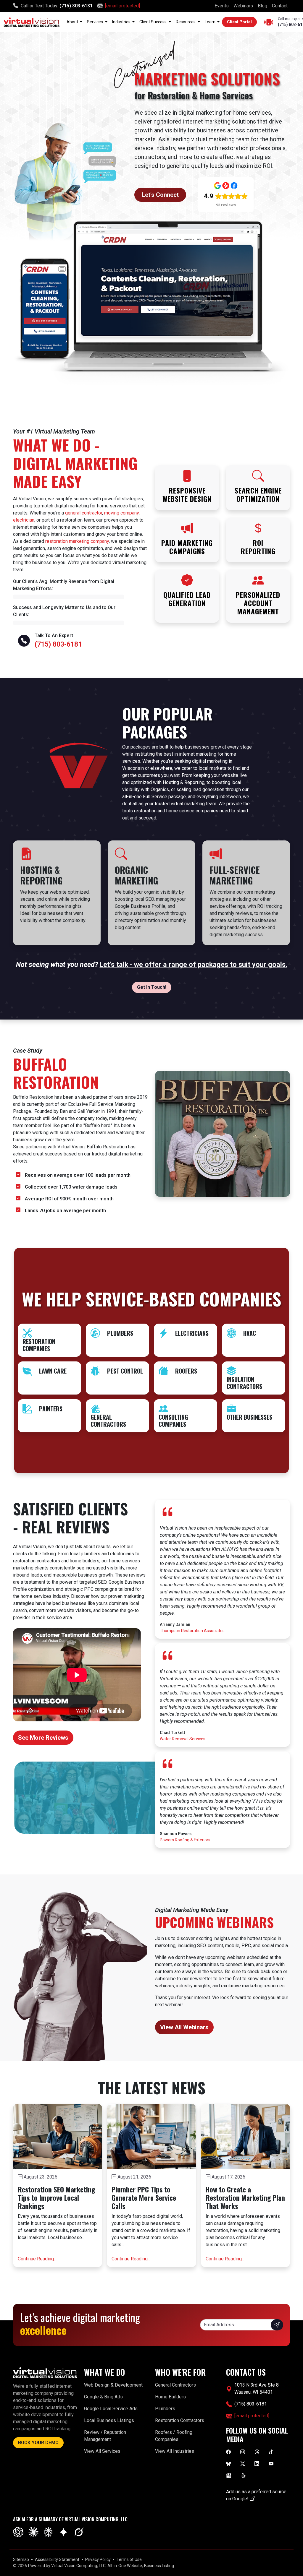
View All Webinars (184, 2027)
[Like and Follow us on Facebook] (228, 2452)
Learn (211, 22)
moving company (121, 513)
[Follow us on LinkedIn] (257, 2463)
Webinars (243, 6)
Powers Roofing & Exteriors (185, 1840)
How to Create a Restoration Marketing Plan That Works (245, 2198)
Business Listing (159, 2566)
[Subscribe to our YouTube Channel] (271, 2463)
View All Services (102, 2451)
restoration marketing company (77, 541)
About (73, 22)
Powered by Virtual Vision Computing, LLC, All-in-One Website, (86, 2566)
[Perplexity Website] (48, 2532)
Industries (122, 22)
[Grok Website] (79, 2532)
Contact (280, 6)
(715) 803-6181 (76, 6)
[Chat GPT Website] (18, 2532)
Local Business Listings (109, 2420)
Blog (262, 6)
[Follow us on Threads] (257, 2452)
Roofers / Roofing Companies (174, 2436)
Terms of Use (129, 2559)
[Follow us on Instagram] (243, 2452)
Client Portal (239, 22)
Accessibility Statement (57, 2559)
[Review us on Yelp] (244, 2475)
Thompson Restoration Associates (192, 1631)
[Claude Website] (33, 2532)
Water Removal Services (183, 1739)
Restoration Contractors (180, 2420)
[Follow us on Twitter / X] (243, 2463)
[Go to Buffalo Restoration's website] (223, 1133)
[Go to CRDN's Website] (151, 301)
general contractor (84, 513)
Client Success (153, 22)
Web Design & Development (113, 2385)
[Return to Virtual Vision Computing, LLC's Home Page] (32, 22)
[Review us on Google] (229, 2475)
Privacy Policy (98, 2559)
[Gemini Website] (63, 2532)
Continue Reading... (37, 2259)
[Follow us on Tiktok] (271, 2452)
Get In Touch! (152, 987)
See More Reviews (43, 1738)
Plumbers (165, 2409)
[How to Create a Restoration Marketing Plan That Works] (245, 2136)
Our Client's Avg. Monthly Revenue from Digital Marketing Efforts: (64, 585)
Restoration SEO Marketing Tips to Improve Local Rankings (56, 2198)
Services (95, 22)
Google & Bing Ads (103, 2397)
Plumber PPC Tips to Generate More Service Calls (144, 2198)
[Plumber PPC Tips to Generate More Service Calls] (151, 2136)
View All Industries (175, 2451)
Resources (186, 22)
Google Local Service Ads (111, 2409)
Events (222, 6)
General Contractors (175, 2385)
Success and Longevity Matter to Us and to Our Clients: (64, 611)
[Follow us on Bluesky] (228, 2463)
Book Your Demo (38, 2443)
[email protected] (123, 6)
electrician (24, 520)
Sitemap (21, 2559)
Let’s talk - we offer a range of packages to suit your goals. (194, 965)
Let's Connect (160, 195)
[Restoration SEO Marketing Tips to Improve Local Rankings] (58, 2136)
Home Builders (170, 2397)
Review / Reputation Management (105, 2436)
